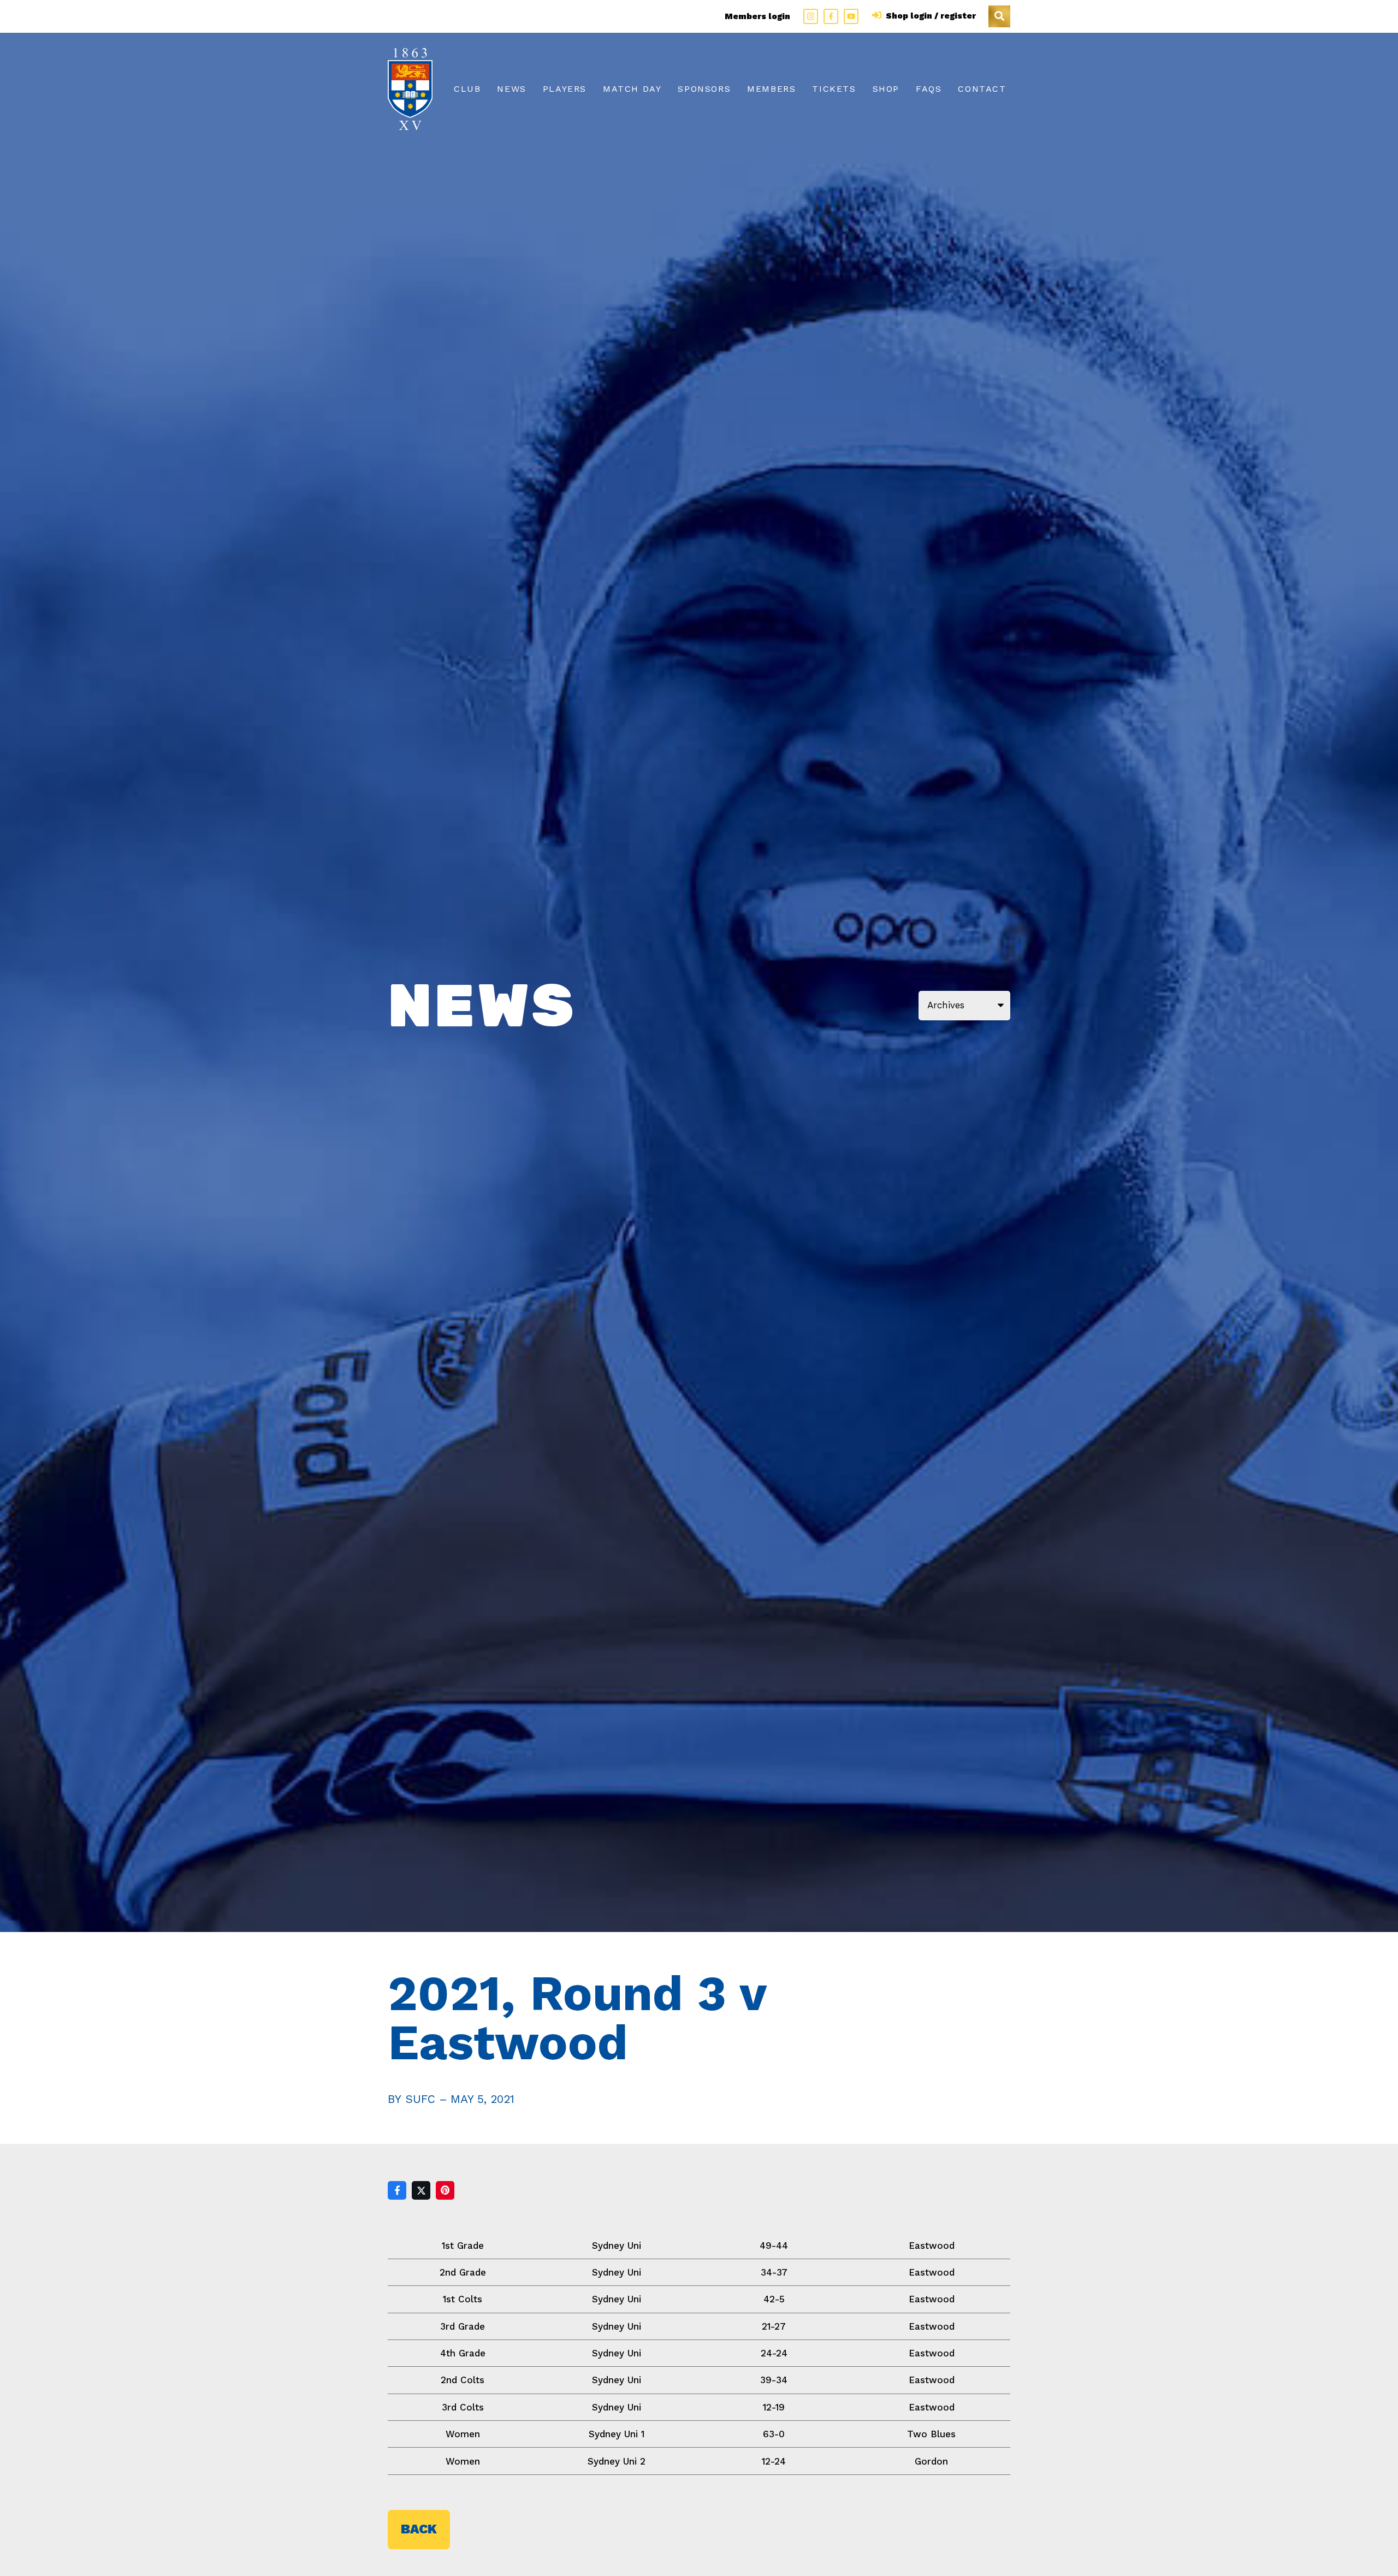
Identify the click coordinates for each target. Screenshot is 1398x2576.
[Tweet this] (421, 2190)
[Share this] (397, 2190)
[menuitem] (467, 89)
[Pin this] (445, 2190)
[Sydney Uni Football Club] (410, 89)
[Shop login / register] (878, 16)
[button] (999, 16)
